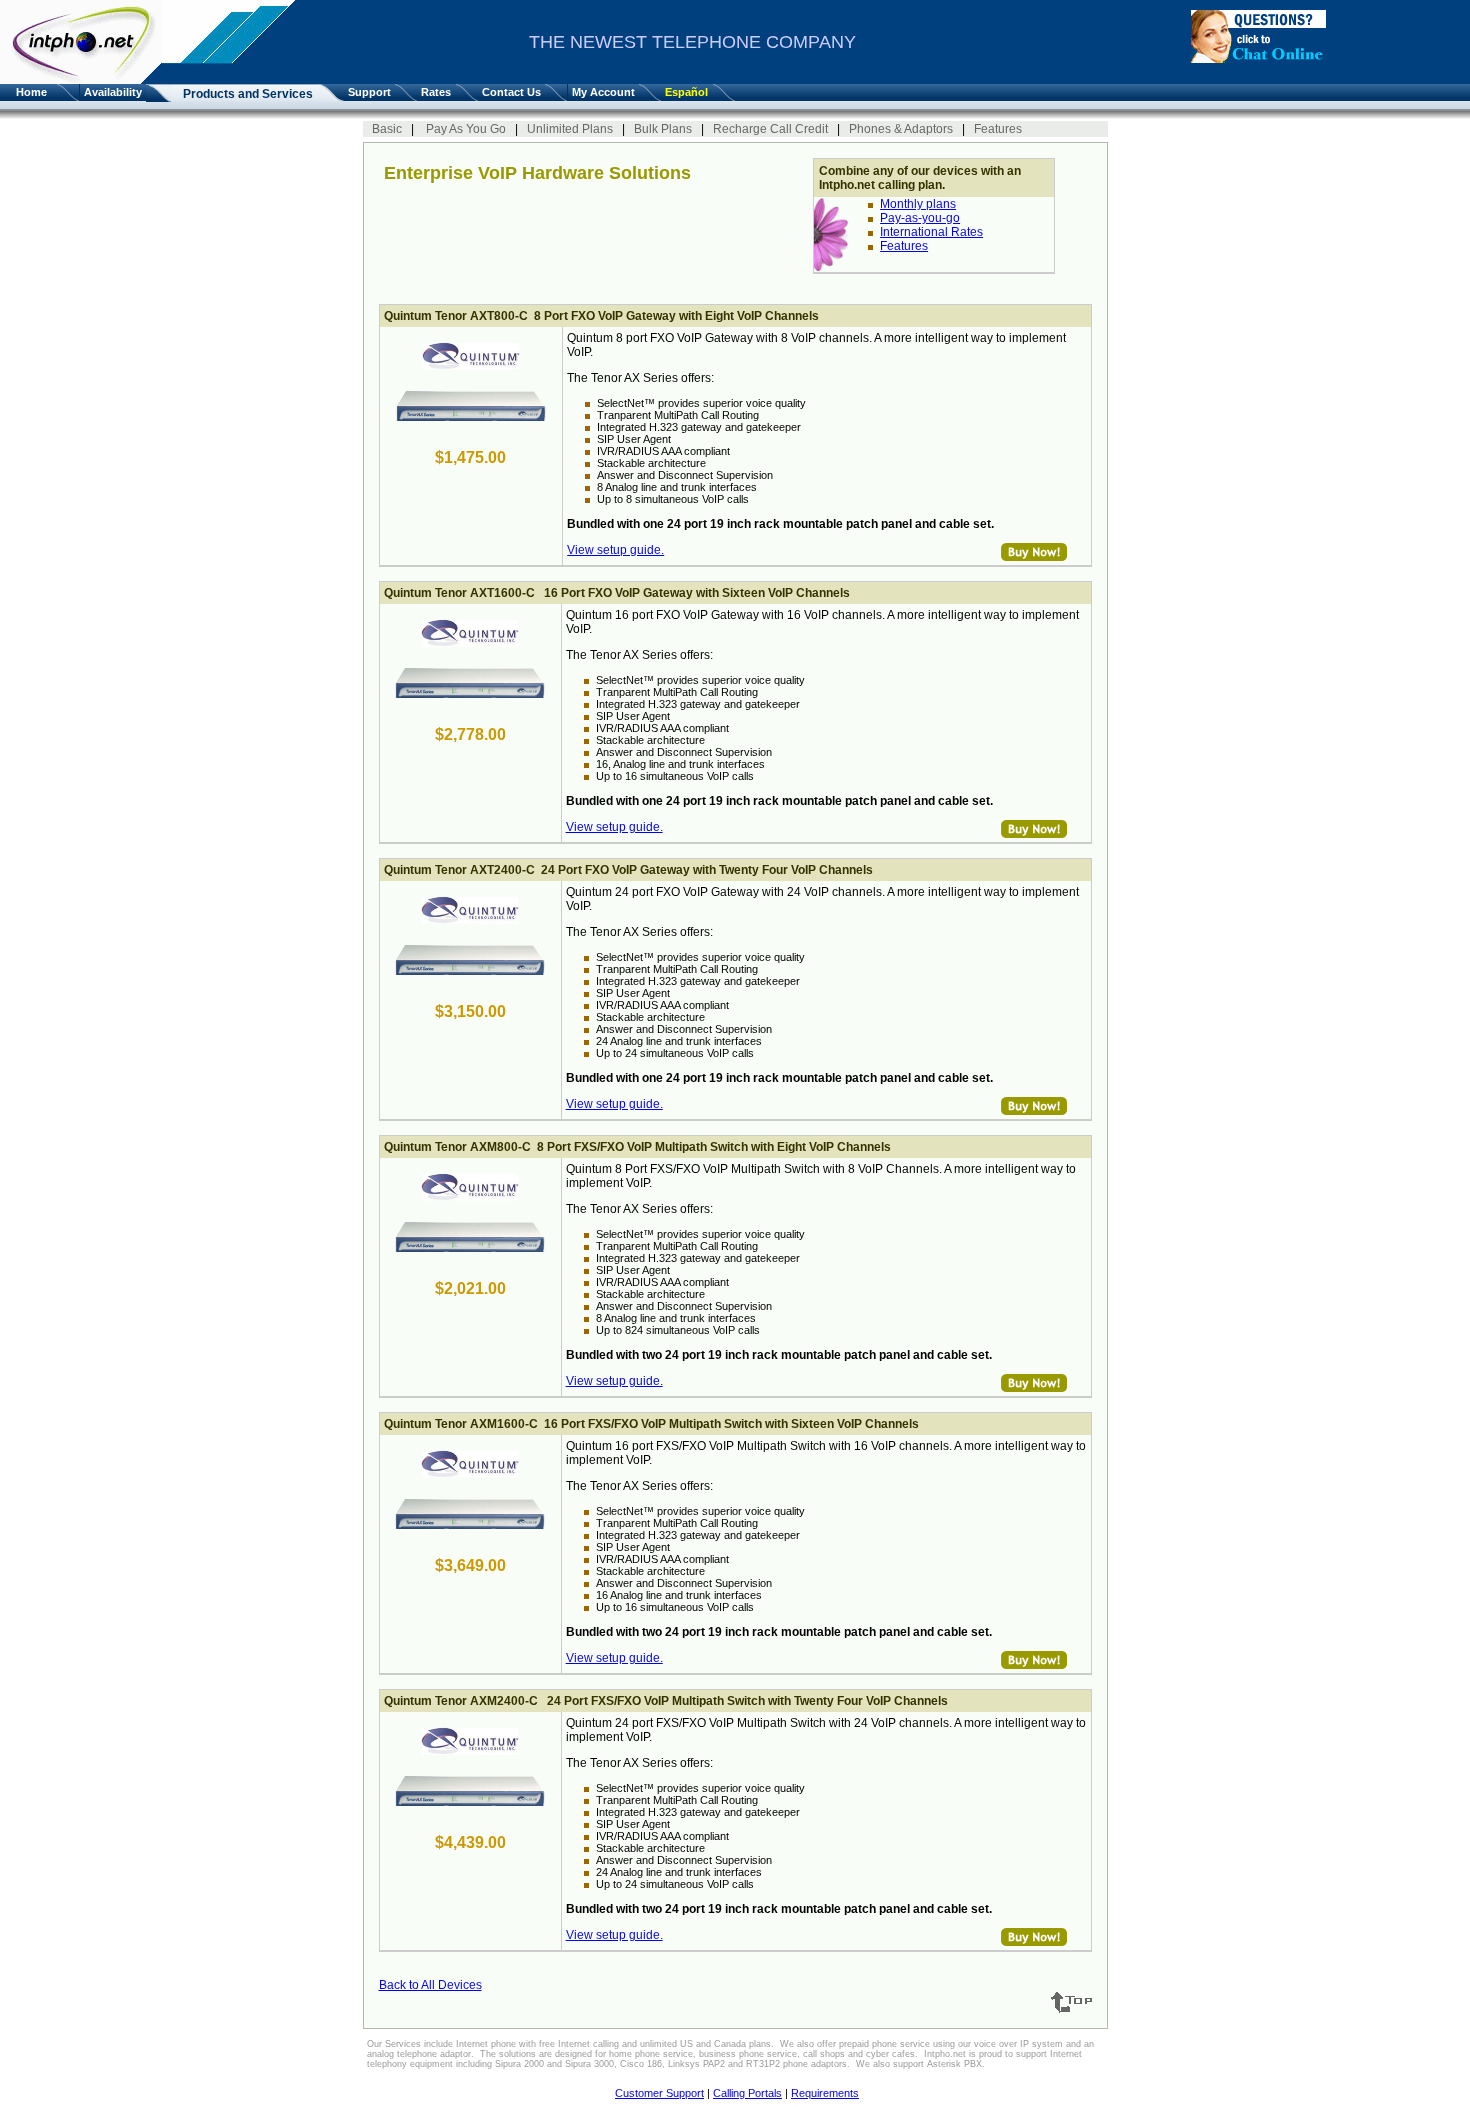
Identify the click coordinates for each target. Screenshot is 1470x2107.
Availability (113, 92)
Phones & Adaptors (902, 129)
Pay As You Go (466, 129)
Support (369, 92)
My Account (603, 92)
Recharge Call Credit (772, 129)
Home (28, 92)
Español (686, 92)
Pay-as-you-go (920, 218)
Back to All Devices (430, 1985)
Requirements (825, 2093)
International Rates (931, 232)
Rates (436, 92)
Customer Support (659, 2093)
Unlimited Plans (571, 129)
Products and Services (248, 94)
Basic (388, 129)
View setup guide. (615, 550)
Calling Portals (747, 2093)
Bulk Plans (664, 129)
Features (998, 129)
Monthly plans (918, 204)
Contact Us (511, 92)
